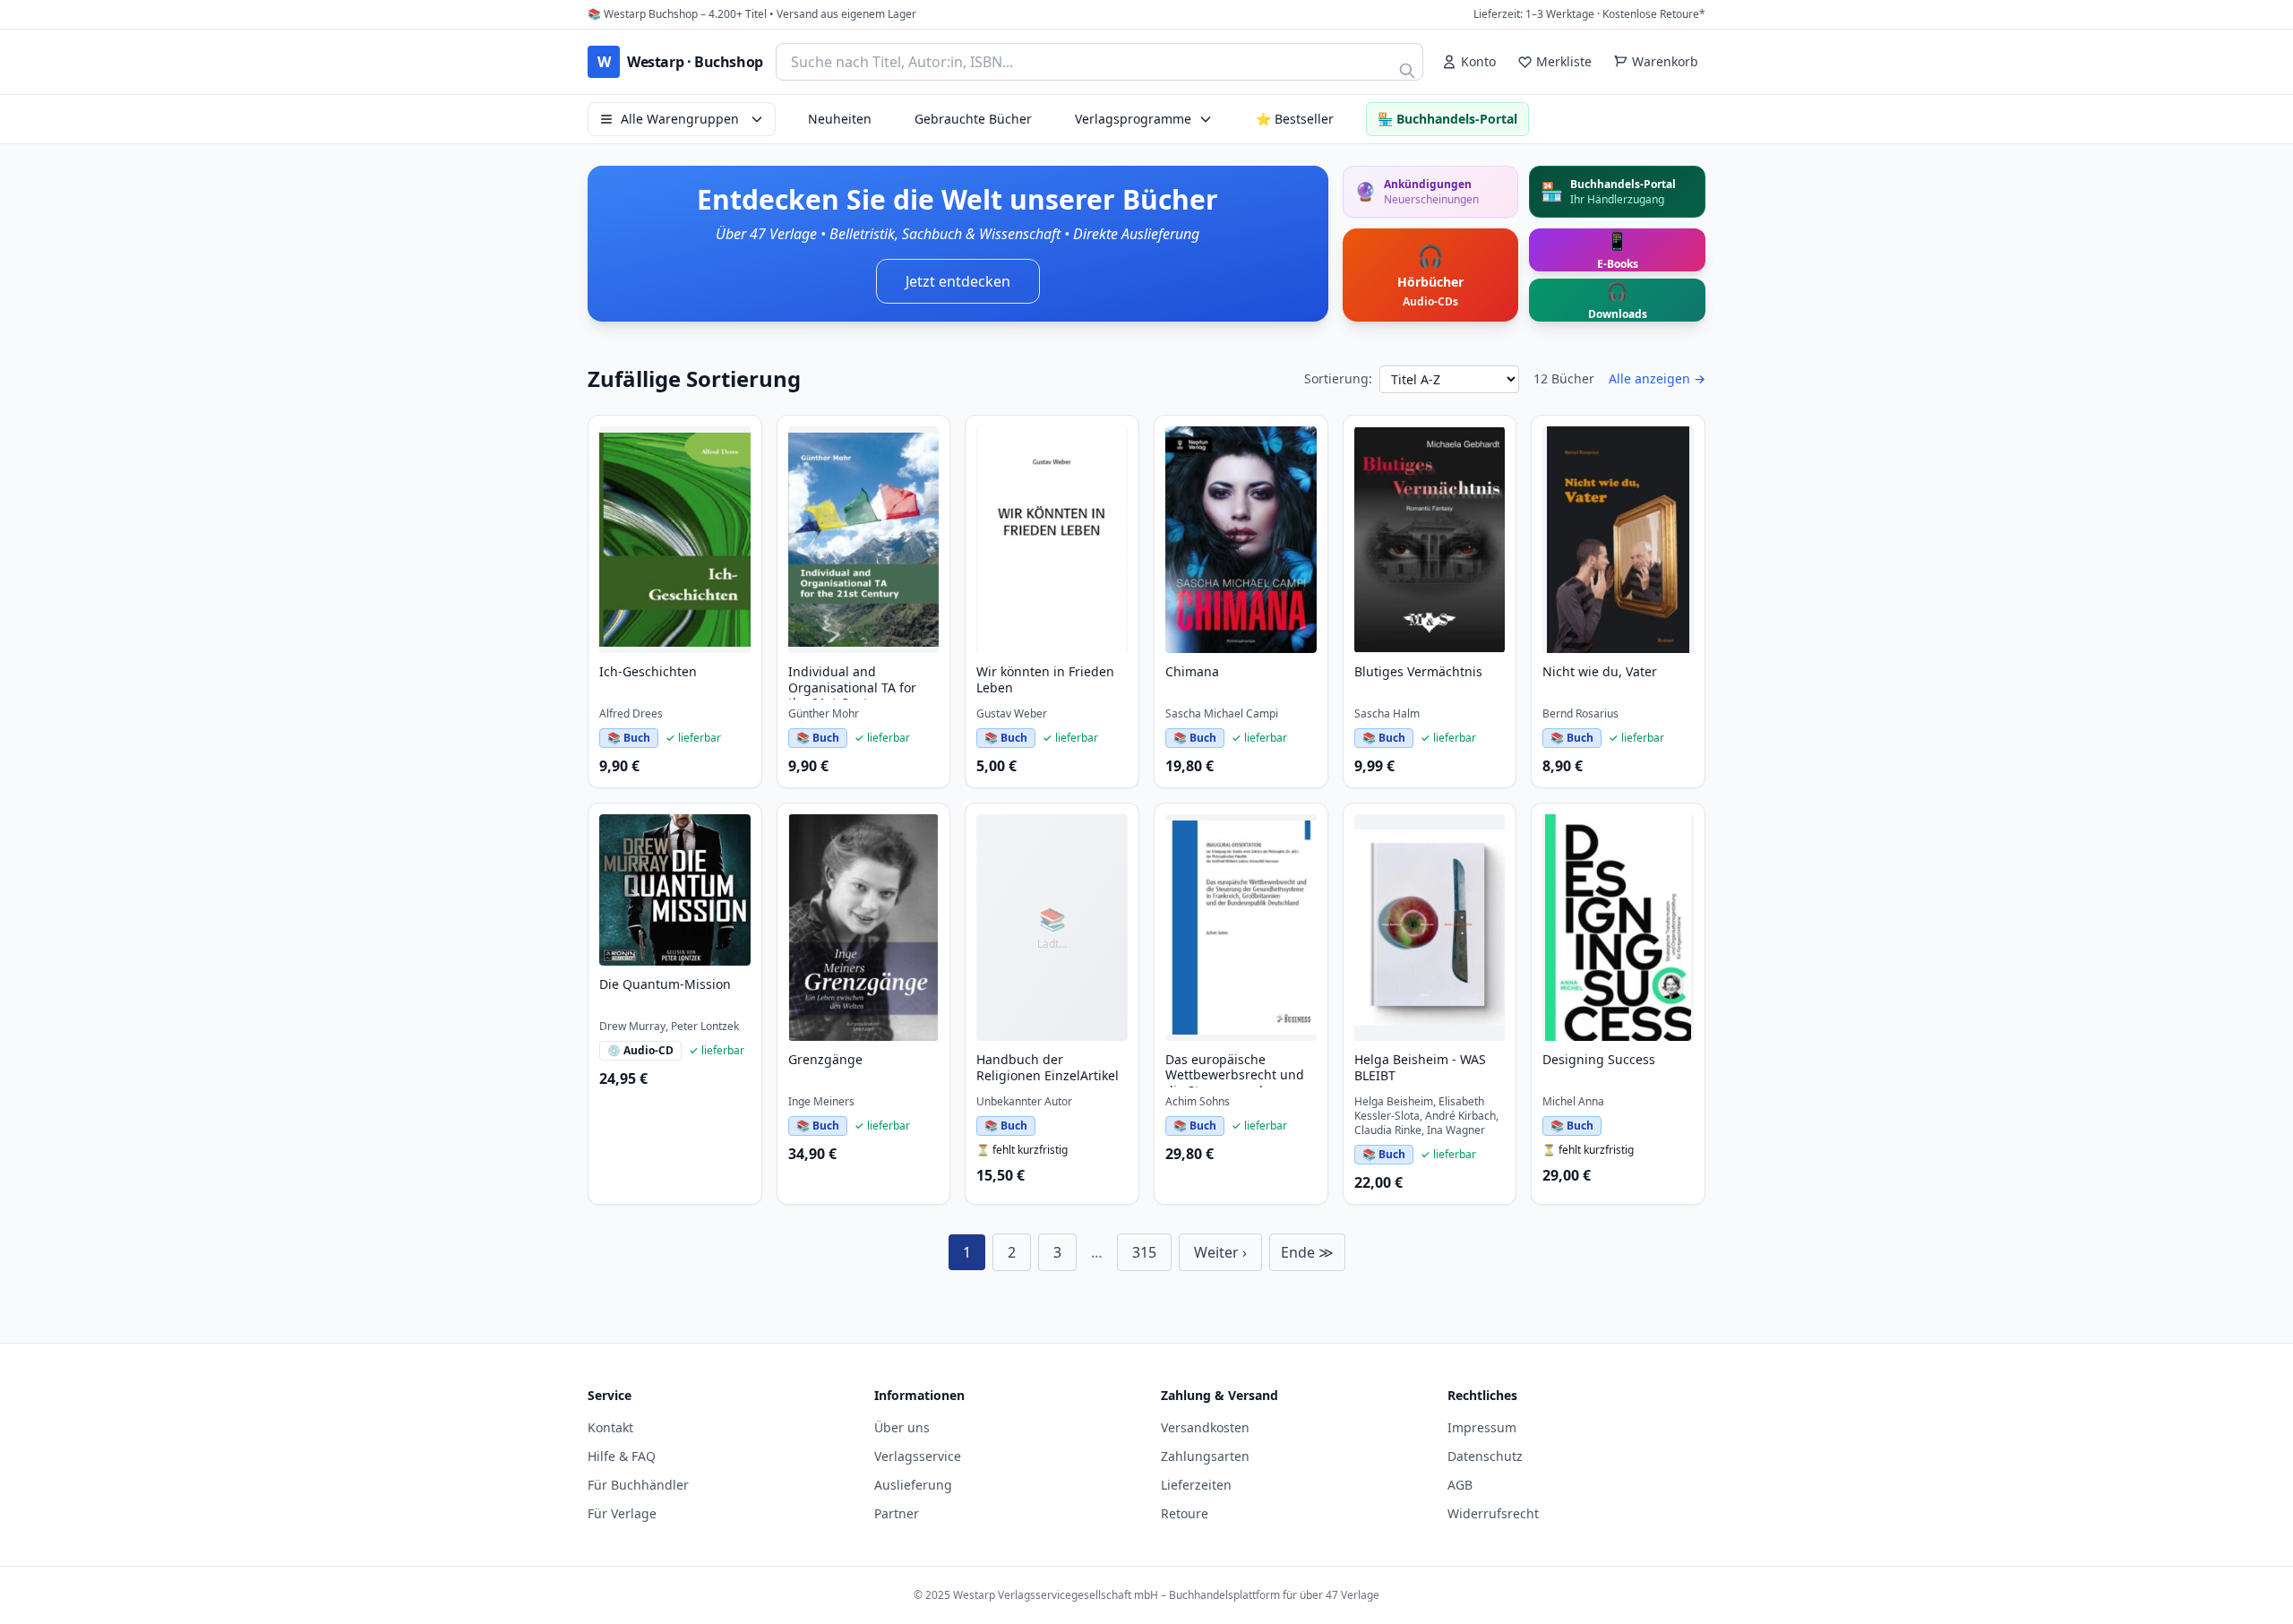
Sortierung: (1338, 378)
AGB (1460, 1485)
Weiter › (1220, 1252)
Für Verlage (622, 1513)
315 (1144, 1252)
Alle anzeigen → (1657, 378)
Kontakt (610, 1427)
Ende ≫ (1307, 1252)
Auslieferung (913, 1485)
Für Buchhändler (638, 1485)
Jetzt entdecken (958, 281)
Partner (897, 1513)
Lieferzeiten (1196, 1485)
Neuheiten (840, 119)
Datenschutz (1485, 1456)
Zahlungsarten (1205, 1456)
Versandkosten (1205, 1427)
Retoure (1185, 1513)
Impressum (1482, 1427)
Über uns (902, 1427)
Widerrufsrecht (1493, 1513)
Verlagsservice (918, 1456)
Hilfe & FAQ (622, 1456)
